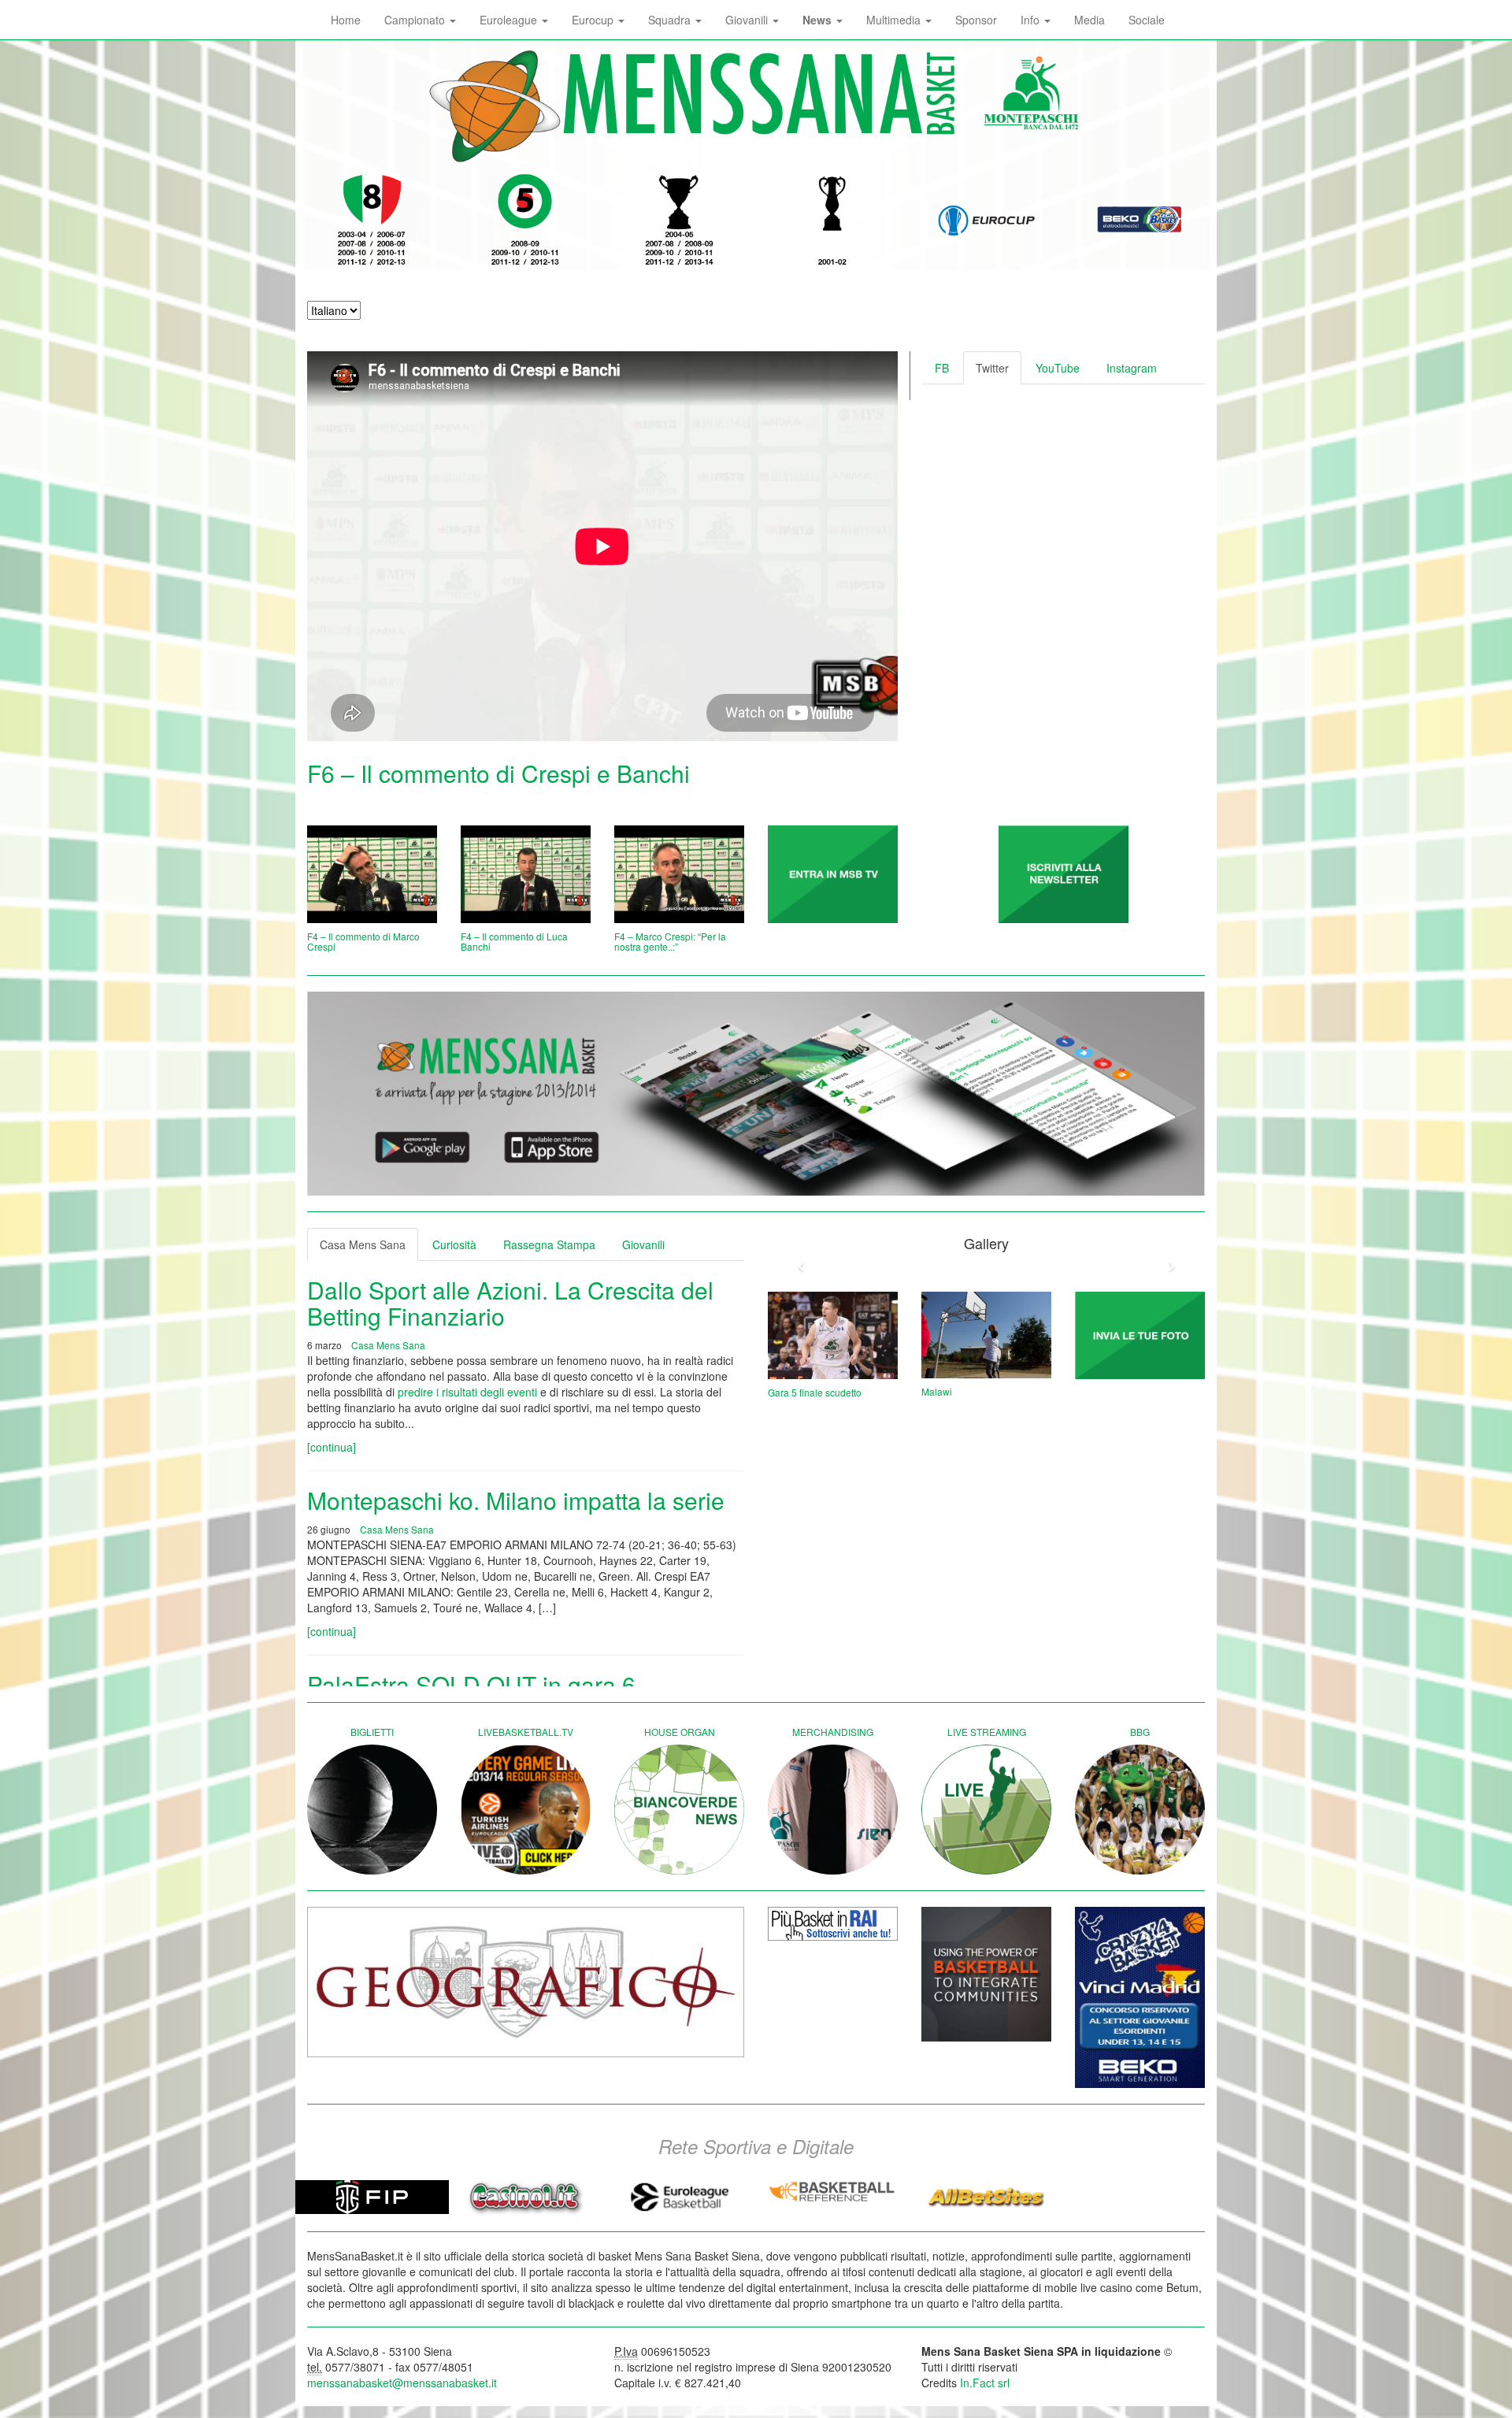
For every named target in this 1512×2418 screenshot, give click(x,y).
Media (1090, 20)
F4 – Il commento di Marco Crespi (363, 941)
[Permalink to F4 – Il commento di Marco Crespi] (372, 874)
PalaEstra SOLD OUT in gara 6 (471, 1684)
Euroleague (510, 20)
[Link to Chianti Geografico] (526, 1982)
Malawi (937, 1391)
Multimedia (895, 20)
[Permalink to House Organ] (679, 1810)
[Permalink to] (833, 874)
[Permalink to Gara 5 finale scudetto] (833, 1335)
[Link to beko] (1140, 1997)
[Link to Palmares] (372, 221)
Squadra (671, 20)
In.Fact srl (985, 2383)
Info (1032, 20)
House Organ (680, 1732)
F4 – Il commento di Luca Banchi (514, 941)
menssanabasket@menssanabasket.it (402, 2383)
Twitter (992, 368)
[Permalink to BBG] (1140, 1810)
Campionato (416, 20)
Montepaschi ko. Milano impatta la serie (516, 1500)
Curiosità (454, 1244)
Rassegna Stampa (549, 1244)
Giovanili (748, 20)
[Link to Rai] (833, 1923)
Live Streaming (987, 1732)
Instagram (1132, 368)
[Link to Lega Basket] (1140, 221)
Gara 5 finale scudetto (815, 1392)
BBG (1140, 1732)
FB (942, 368)
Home (346, 20)
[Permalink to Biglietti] (372, 1810)
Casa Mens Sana (363, 1244)
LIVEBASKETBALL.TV (526, 1732)
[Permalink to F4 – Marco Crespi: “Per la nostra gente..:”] (679, 874)
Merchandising (833, 1732)
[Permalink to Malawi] (986, 1335)
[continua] (332, 1447)
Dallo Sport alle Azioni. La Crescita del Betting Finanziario (510, 1303)
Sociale (1147, 20)
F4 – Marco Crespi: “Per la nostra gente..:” (670, 941)
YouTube (1058, 368)
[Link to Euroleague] (986, 221)
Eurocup (594, 20)
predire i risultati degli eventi (467, 1392)
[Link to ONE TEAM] (986, 1974)
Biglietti (372, 1732)
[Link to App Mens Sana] (756, 1094)
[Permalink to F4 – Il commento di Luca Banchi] (526, 874)
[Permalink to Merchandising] (833, 1810)
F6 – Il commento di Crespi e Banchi (498, 773)
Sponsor (976, 20)
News (819, 20)
